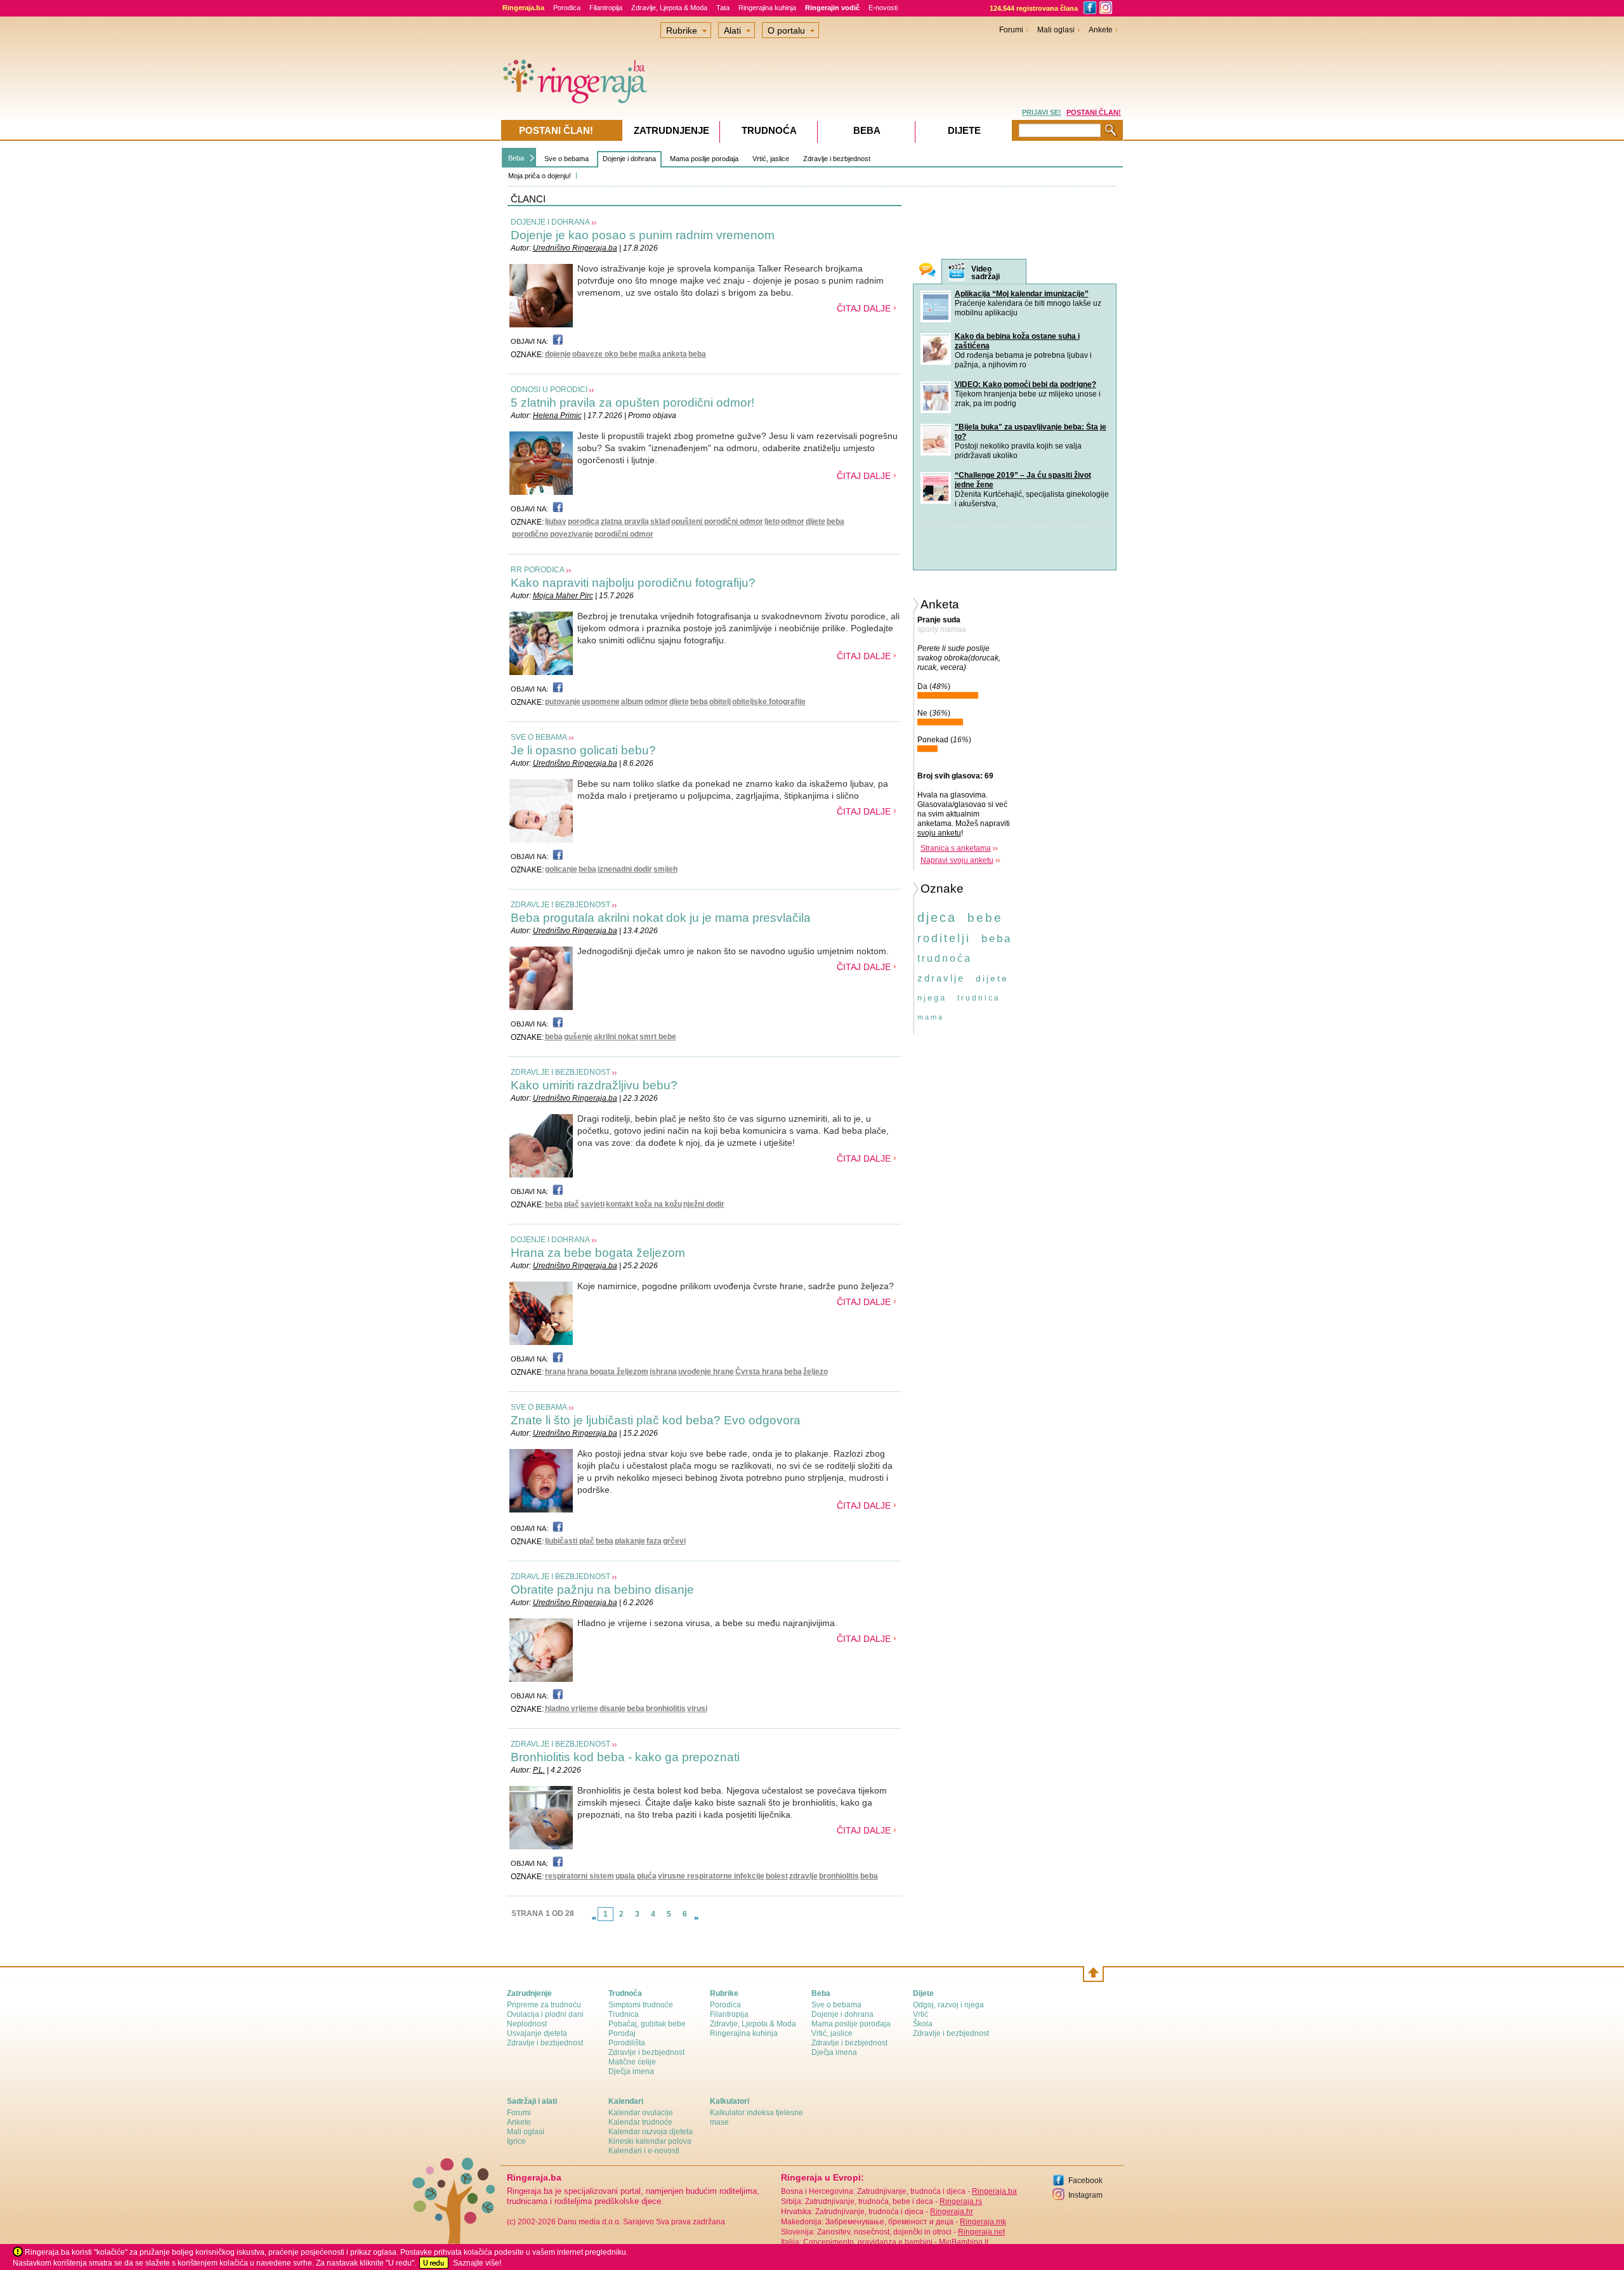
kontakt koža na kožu (644, 1204)
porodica (584, 522)
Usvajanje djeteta (537, 2033)
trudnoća (945, 958)
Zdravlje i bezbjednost (837, 159)
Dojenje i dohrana (629, 159)
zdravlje (803, 1876)
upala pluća (636, 1876)
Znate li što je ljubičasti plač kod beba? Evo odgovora (656, 1420)
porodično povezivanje (553, 534)
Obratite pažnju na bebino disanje (602, 1590)
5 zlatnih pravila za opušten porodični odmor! (632, 403)
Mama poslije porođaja (704, 159)
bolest (777, 1876)
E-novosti (883, 8)
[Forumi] (927, 271)
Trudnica (624, 2014)
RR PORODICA (538, 570)
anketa (675, 354)
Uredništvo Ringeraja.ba (575, 248)
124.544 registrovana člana (1034, 8)
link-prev (594, 1918)
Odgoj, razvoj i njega (948, 2005)
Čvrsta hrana (759, 1372)
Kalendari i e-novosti (644, 2151)
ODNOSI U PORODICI (549, 390)
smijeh (665, 869)
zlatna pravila (625, 522)
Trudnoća (769, 130)
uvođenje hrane (706, 1372)
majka (650, 354)
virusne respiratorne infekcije (711, 1876)
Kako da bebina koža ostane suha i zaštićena (1017, 341)
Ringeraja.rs (961, 2201)
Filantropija (606, 8)
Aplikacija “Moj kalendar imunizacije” (1022, 294)
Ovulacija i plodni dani (545, 2014)
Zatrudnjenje (671, 130)
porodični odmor (624, 534)
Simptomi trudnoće (641, 2005)
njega (932, 998)
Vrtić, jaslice (771, 159)
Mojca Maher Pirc (563, 596)
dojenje (558, 354)
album (632, 702)
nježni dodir (704, 1204)
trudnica (979, 998)
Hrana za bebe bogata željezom (598, 1253)
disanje (612, 1709)
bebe (985, 918)
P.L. (539, 1770)
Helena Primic (557, 416)
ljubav (556, 522)
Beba (516, 158)
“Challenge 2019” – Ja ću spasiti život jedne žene (1023, 480)
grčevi (674, 1541)
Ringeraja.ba (994, 2191)
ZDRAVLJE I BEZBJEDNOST (560, 905)
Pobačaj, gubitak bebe (647, 2024)
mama (931, 1017)
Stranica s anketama (956, 848)
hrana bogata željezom (608, 1372)
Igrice (516, 2141)
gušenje (578, 1037)
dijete (815, 522)
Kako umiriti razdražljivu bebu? (594, 1085)
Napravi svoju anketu (957, 860)
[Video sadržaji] (957, 272)
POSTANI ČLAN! (1094, 112)
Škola (923, 2024)
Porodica (567, 8)
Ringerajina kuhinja (767, 8)
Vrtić (920, 2014)
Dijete (964, 130)
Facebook (1085, 2181)
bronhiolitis (666, 1709)
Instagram (1085, 2195)
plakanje (630, 1541)
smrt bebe (658, 1037)
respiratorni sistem (580, 1876)
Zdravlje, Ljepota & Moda (669, 8)
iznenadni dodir (625, 869)
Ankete (1101, 30)
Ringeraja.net (981, 2232)
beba (697, 354)
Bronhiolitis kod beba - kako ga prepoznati (625, 1757)
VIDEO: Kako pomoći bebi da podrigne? (1025, 384)
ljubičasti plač (570, 1541)
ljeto (772, 522)
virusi (697, 1709)
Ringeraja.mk (983, 2222)
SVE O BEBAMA (539, 737)
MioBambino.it (964, 2242)
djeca (937, 917)
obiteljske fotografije (769, 702)
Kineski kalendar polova (650, 2141)
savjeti (593, 1204)
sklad (660, 522)
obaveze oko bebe (605, 354)
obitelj (720, 702)
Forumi (1011, 30)
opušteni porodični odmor (717, 522)
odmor (793, 522)
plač (572, 1204)
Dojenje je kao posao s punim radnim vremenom (643, 235)
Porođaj (622, 2033)
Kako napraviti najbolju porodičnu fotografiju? (633, 583)
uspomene (601, 702)
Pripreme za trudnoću (544, 2005)
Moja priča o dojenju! (540, 176)
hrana (555, 1372)
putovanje (563, 702)
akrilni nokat (616, 1037)
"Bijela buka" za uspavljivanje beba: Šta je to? (1031, 432)
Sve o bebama (566, 159)
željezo (815, 1372)
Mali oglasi (1056, 30)
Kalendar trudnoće (640, 2122)
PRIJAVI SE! (1042, 112)
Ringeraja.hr (952, 2212)
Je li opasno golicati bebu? (583, 750)
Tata (723, 8)
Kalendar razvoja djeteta (651, 2132)
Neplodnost (527, 2024)
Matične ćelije (632, 2062)
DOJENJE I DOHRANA (550, 222)
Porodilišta (627, 2043)
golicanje (561, 869)
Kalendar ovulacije (641, 2113)
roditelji (944, 938)
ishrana (663, 1372)
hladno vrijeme (572, 1709)
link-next (697, 1918)
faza (654, 1541)
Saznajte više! (477, 2263)
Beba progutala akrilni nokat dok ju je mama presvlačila (661, 918)
